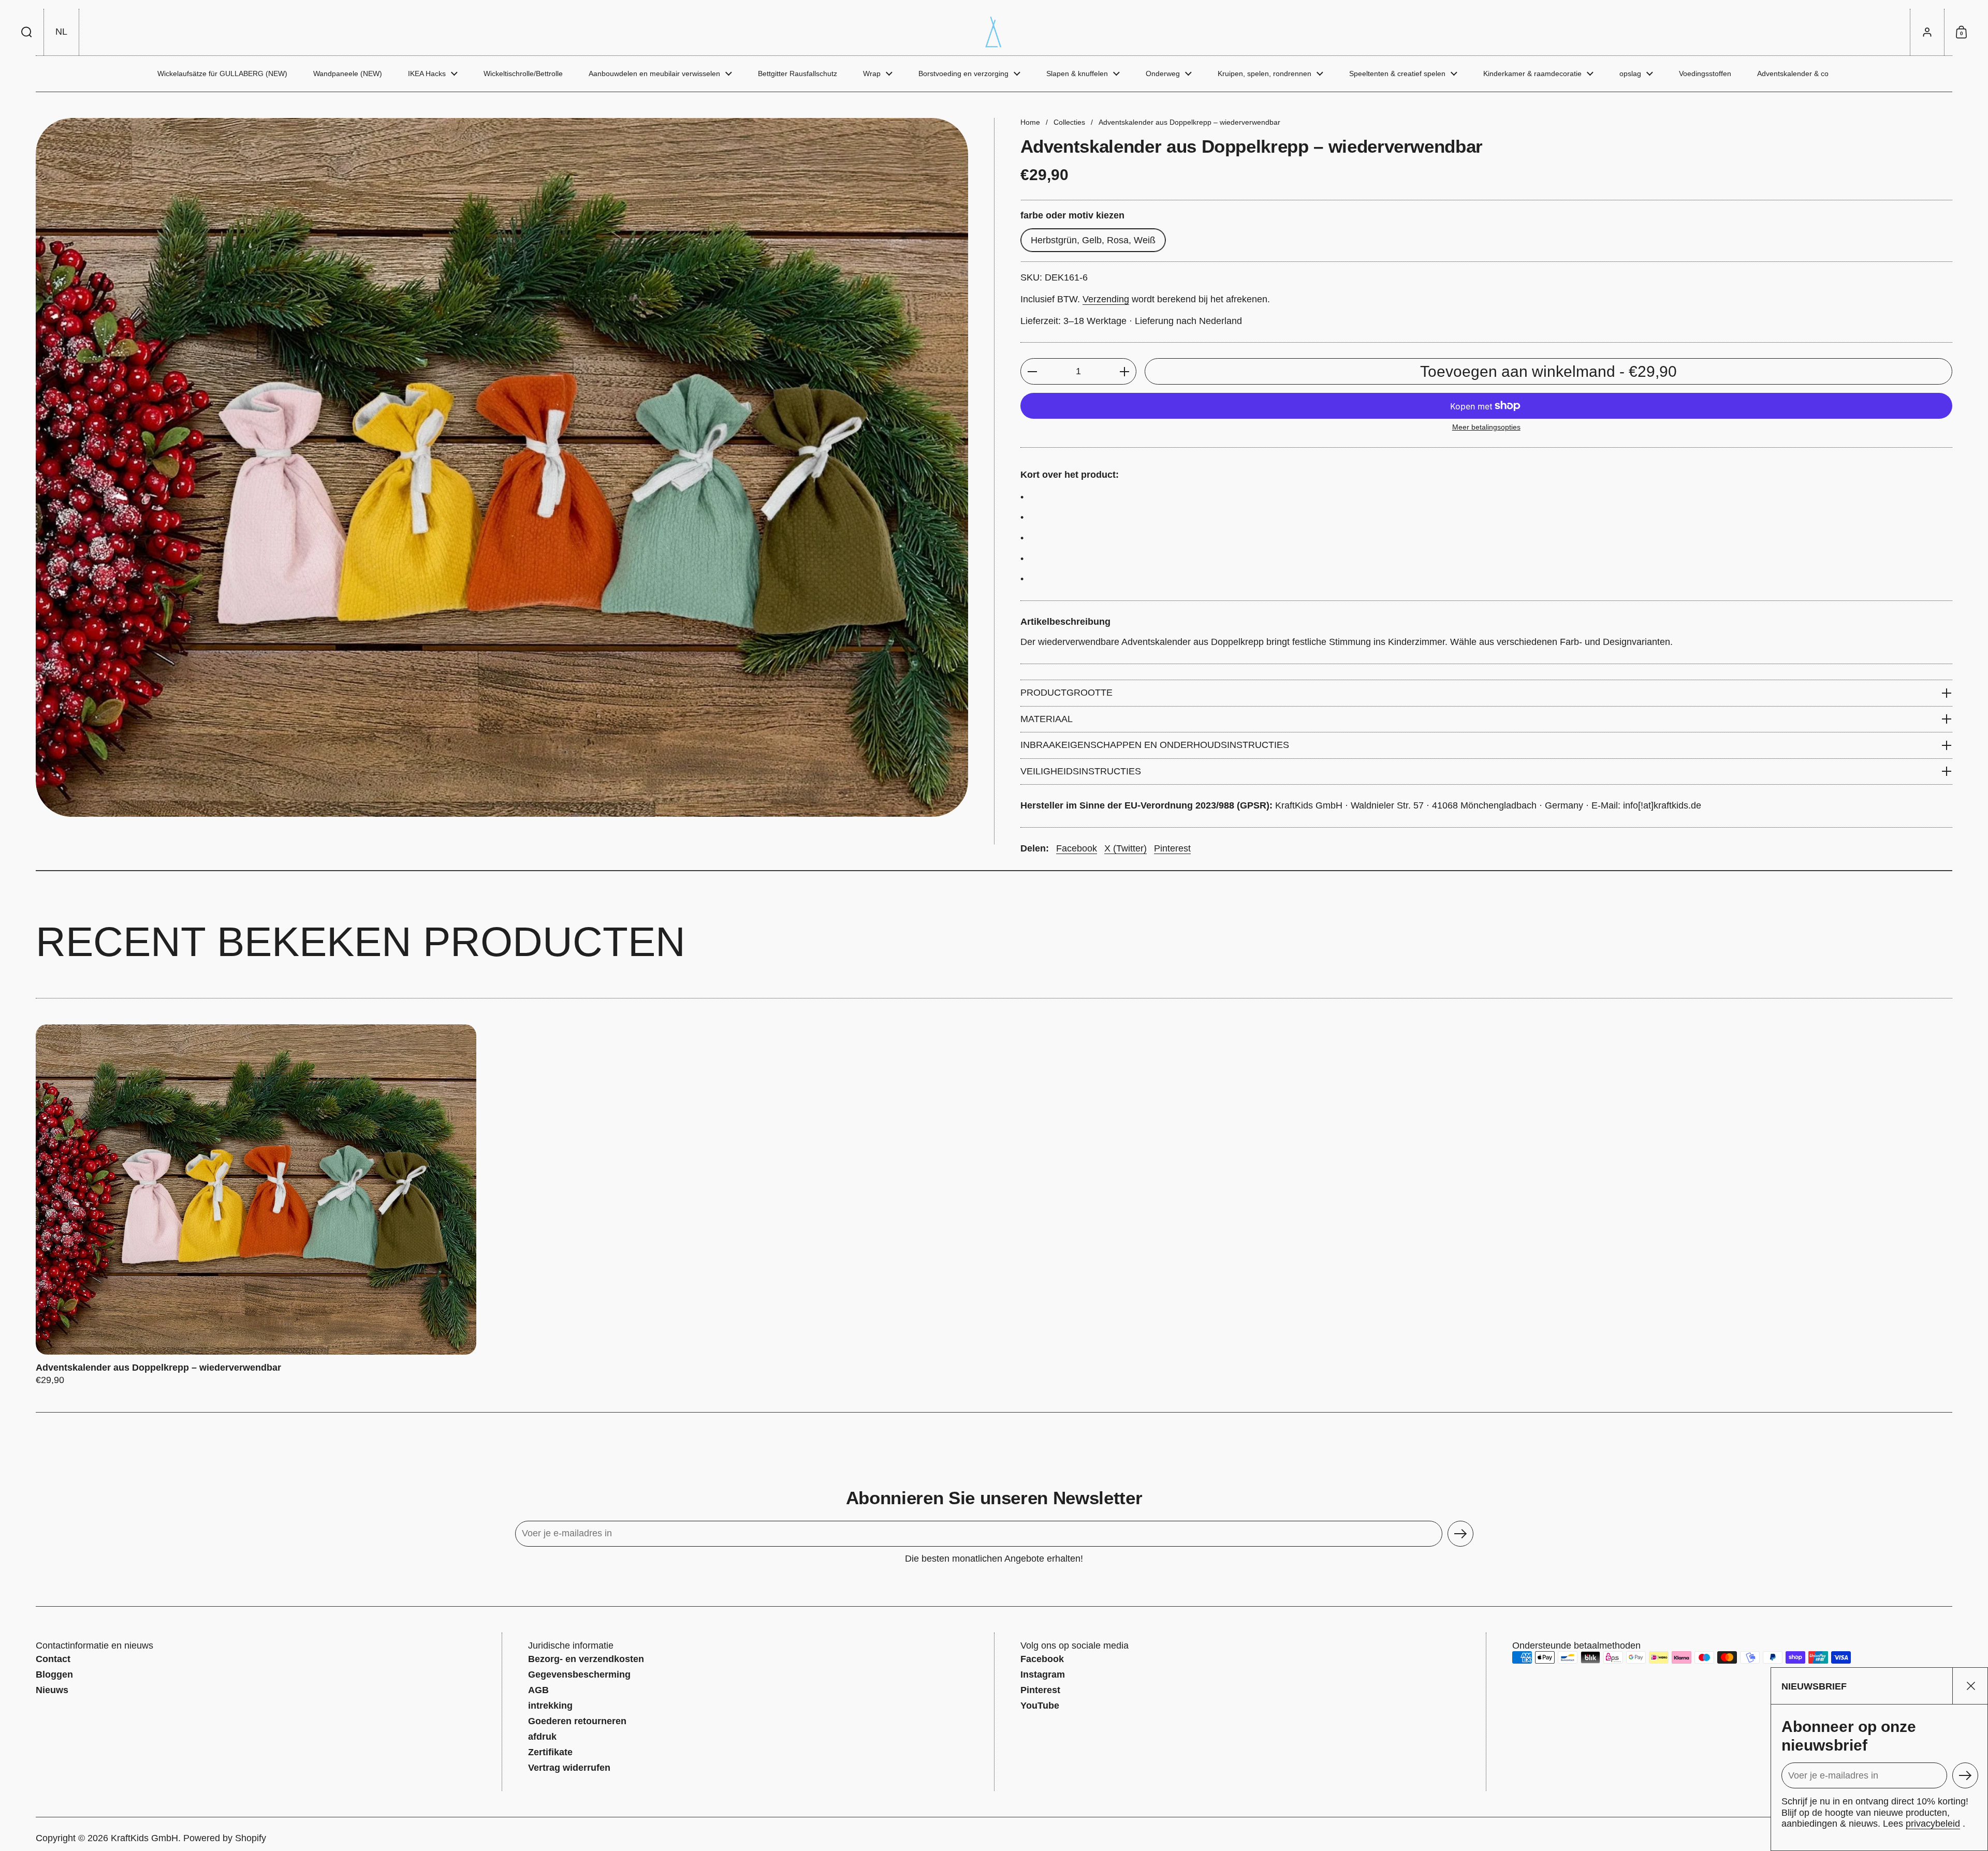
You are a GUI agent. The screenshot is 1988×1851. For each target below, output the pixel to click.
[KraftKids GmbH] (994, 32)
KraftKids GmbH (144, 1838)
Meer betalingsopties (1486, 427)
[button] (27, 32)
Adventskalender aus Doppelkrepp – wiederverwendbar (256, 1205)
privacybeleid (1933, 1824)
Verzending (1106, 299)
